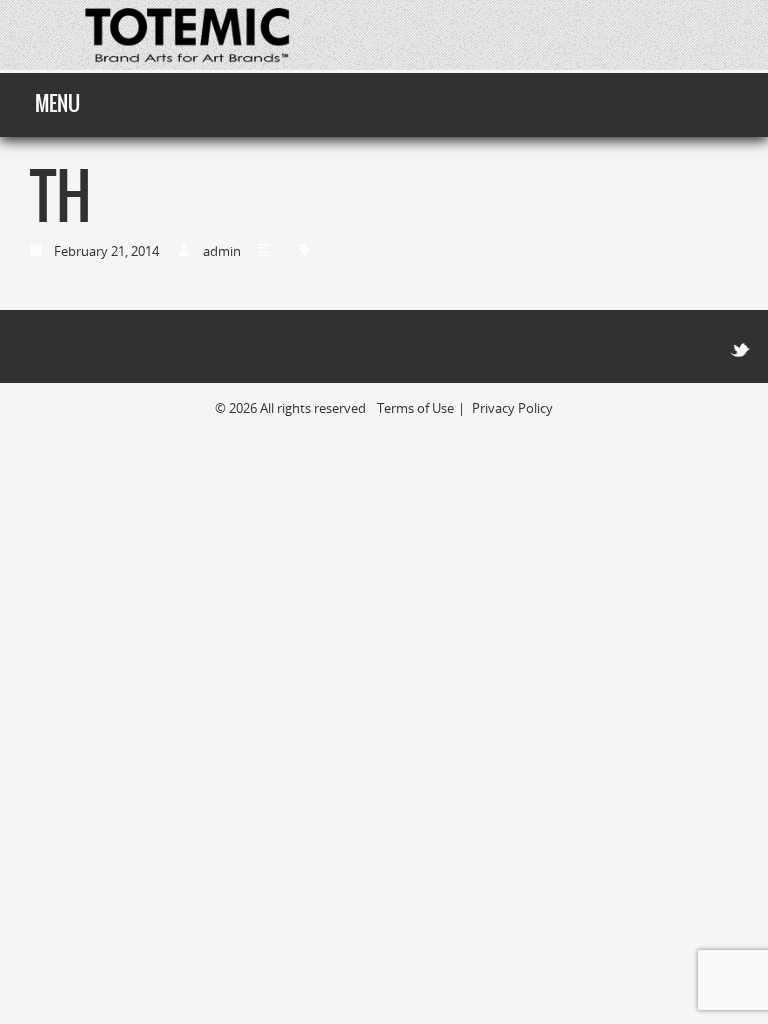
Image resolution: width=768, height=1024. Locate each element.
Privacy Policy (512, 408)
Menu (57, 103)
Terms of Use (415, 408)
